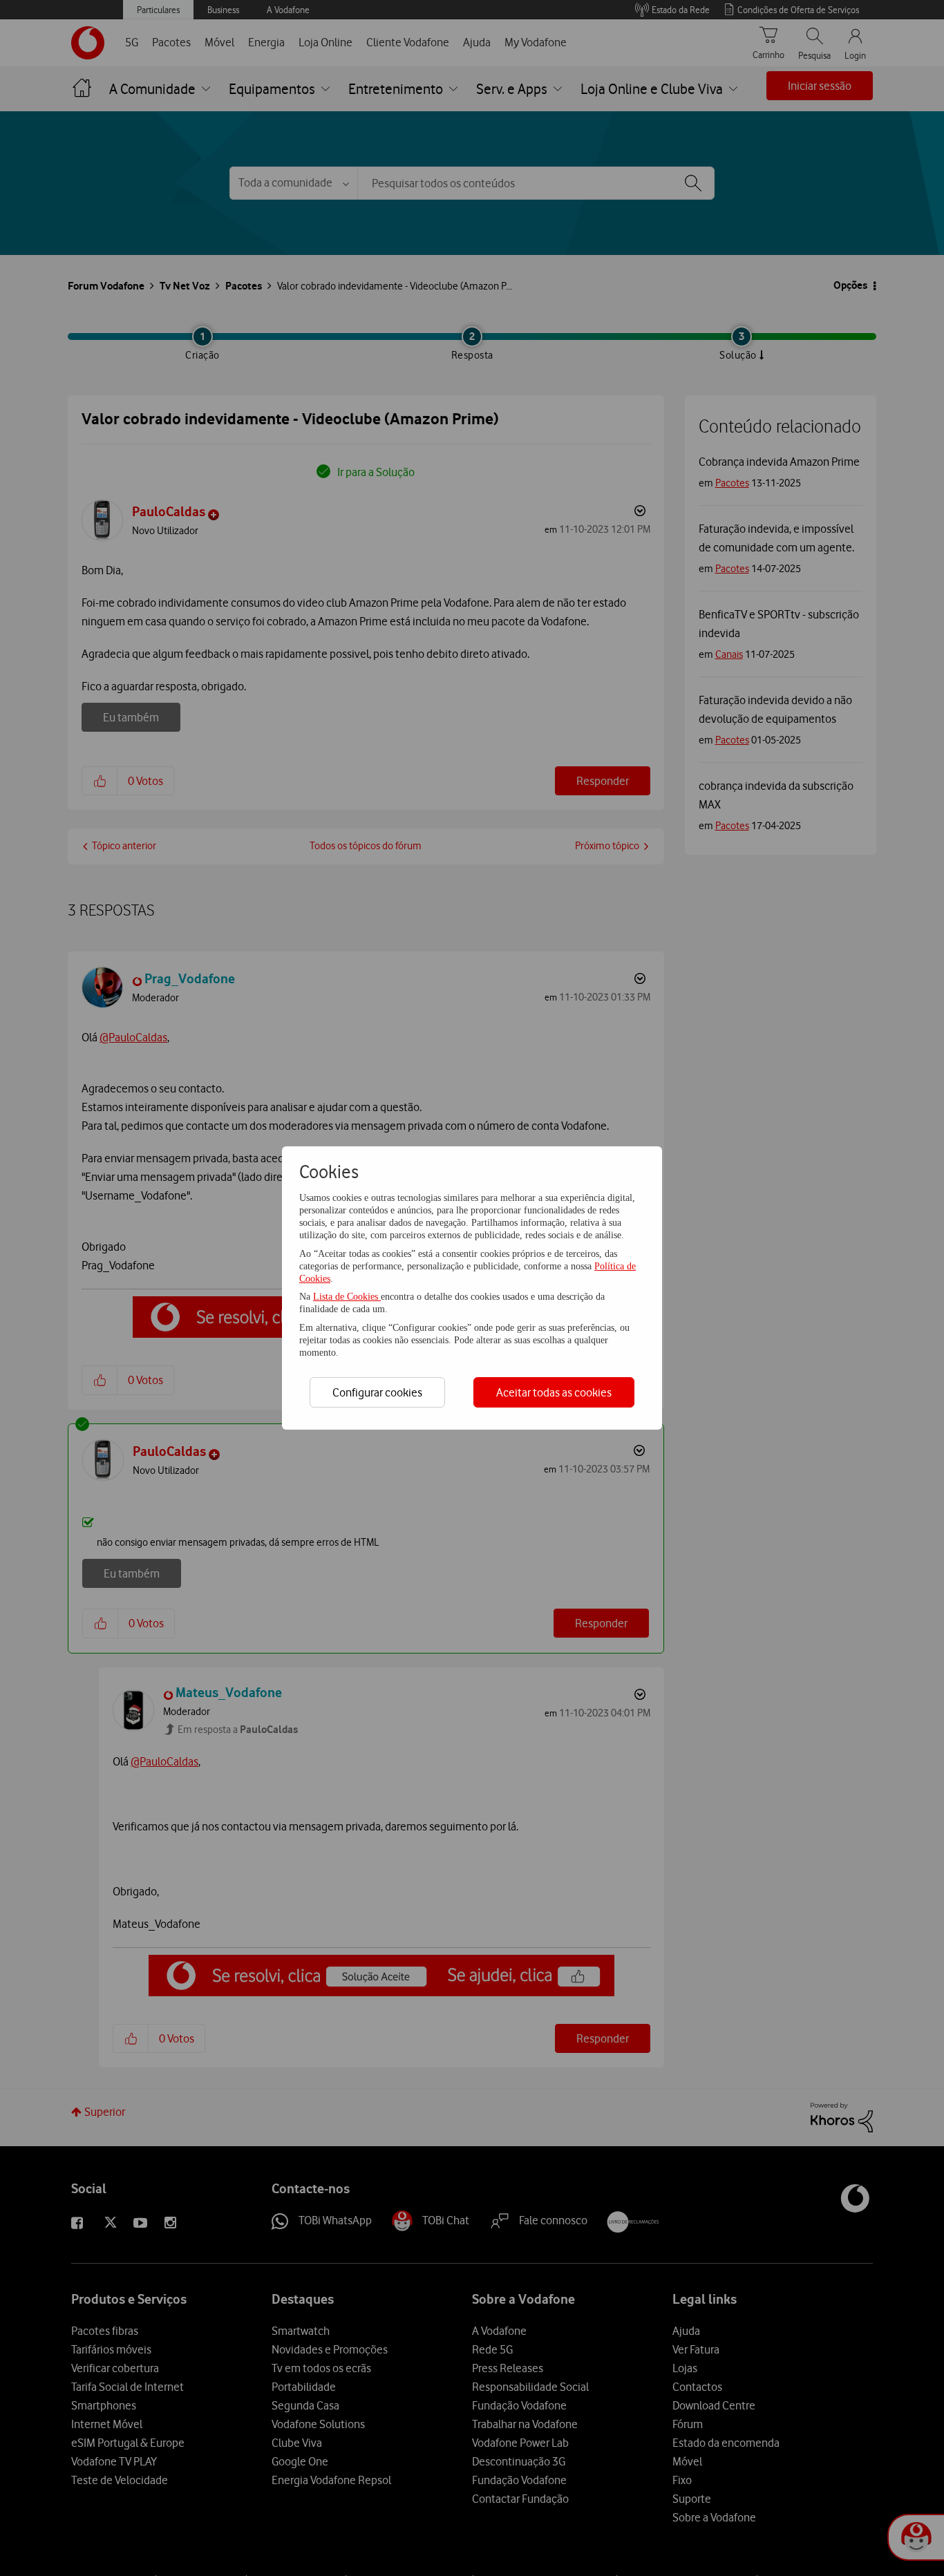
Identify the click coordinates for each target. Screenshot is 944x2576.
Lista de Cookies (347, 1297)
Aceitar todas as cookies (554, 1392)
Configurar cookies (377, 1392)
